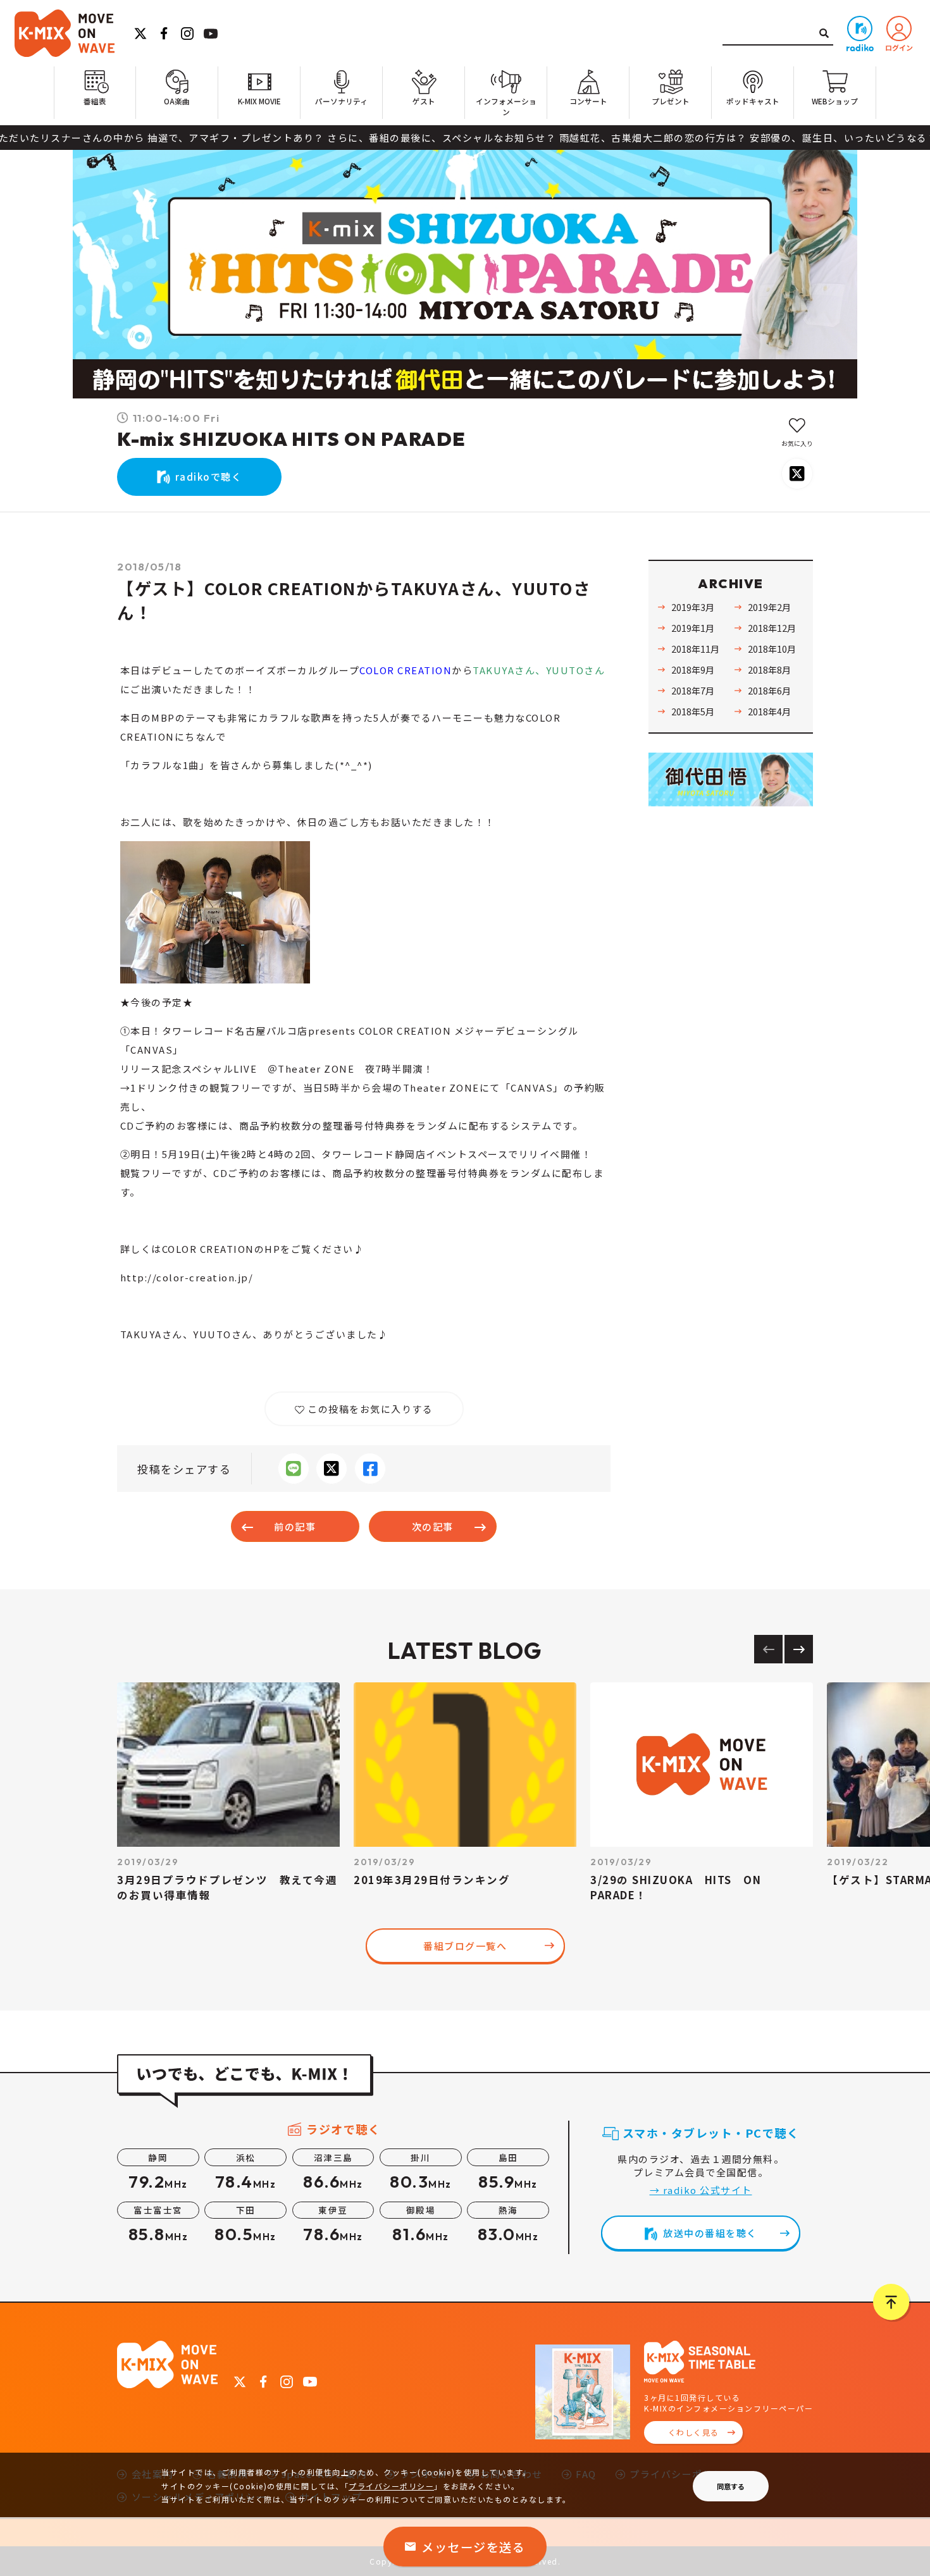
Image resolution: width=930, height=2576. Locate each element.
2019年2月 (769, 607)
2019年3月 (693, 607)
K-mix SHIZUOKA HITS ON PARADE (292, 439)
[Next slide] (799, 1649)
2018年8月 (769, 669)
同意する (731, 2486)
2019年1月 (693, 628)
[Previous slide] (768, 1649)
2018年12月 (772, 628)
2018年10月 (772, 649)
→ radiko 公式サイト (701, 2190)
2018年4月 (769, 711)
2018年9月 (693, 669)
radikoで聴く (209, 477)
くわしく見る (694, 2432)
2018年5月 (693, 711)
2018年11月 (695, 649)
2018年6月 (769, 690)
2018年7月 (693, 690)
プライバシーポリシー (391, 2486)
